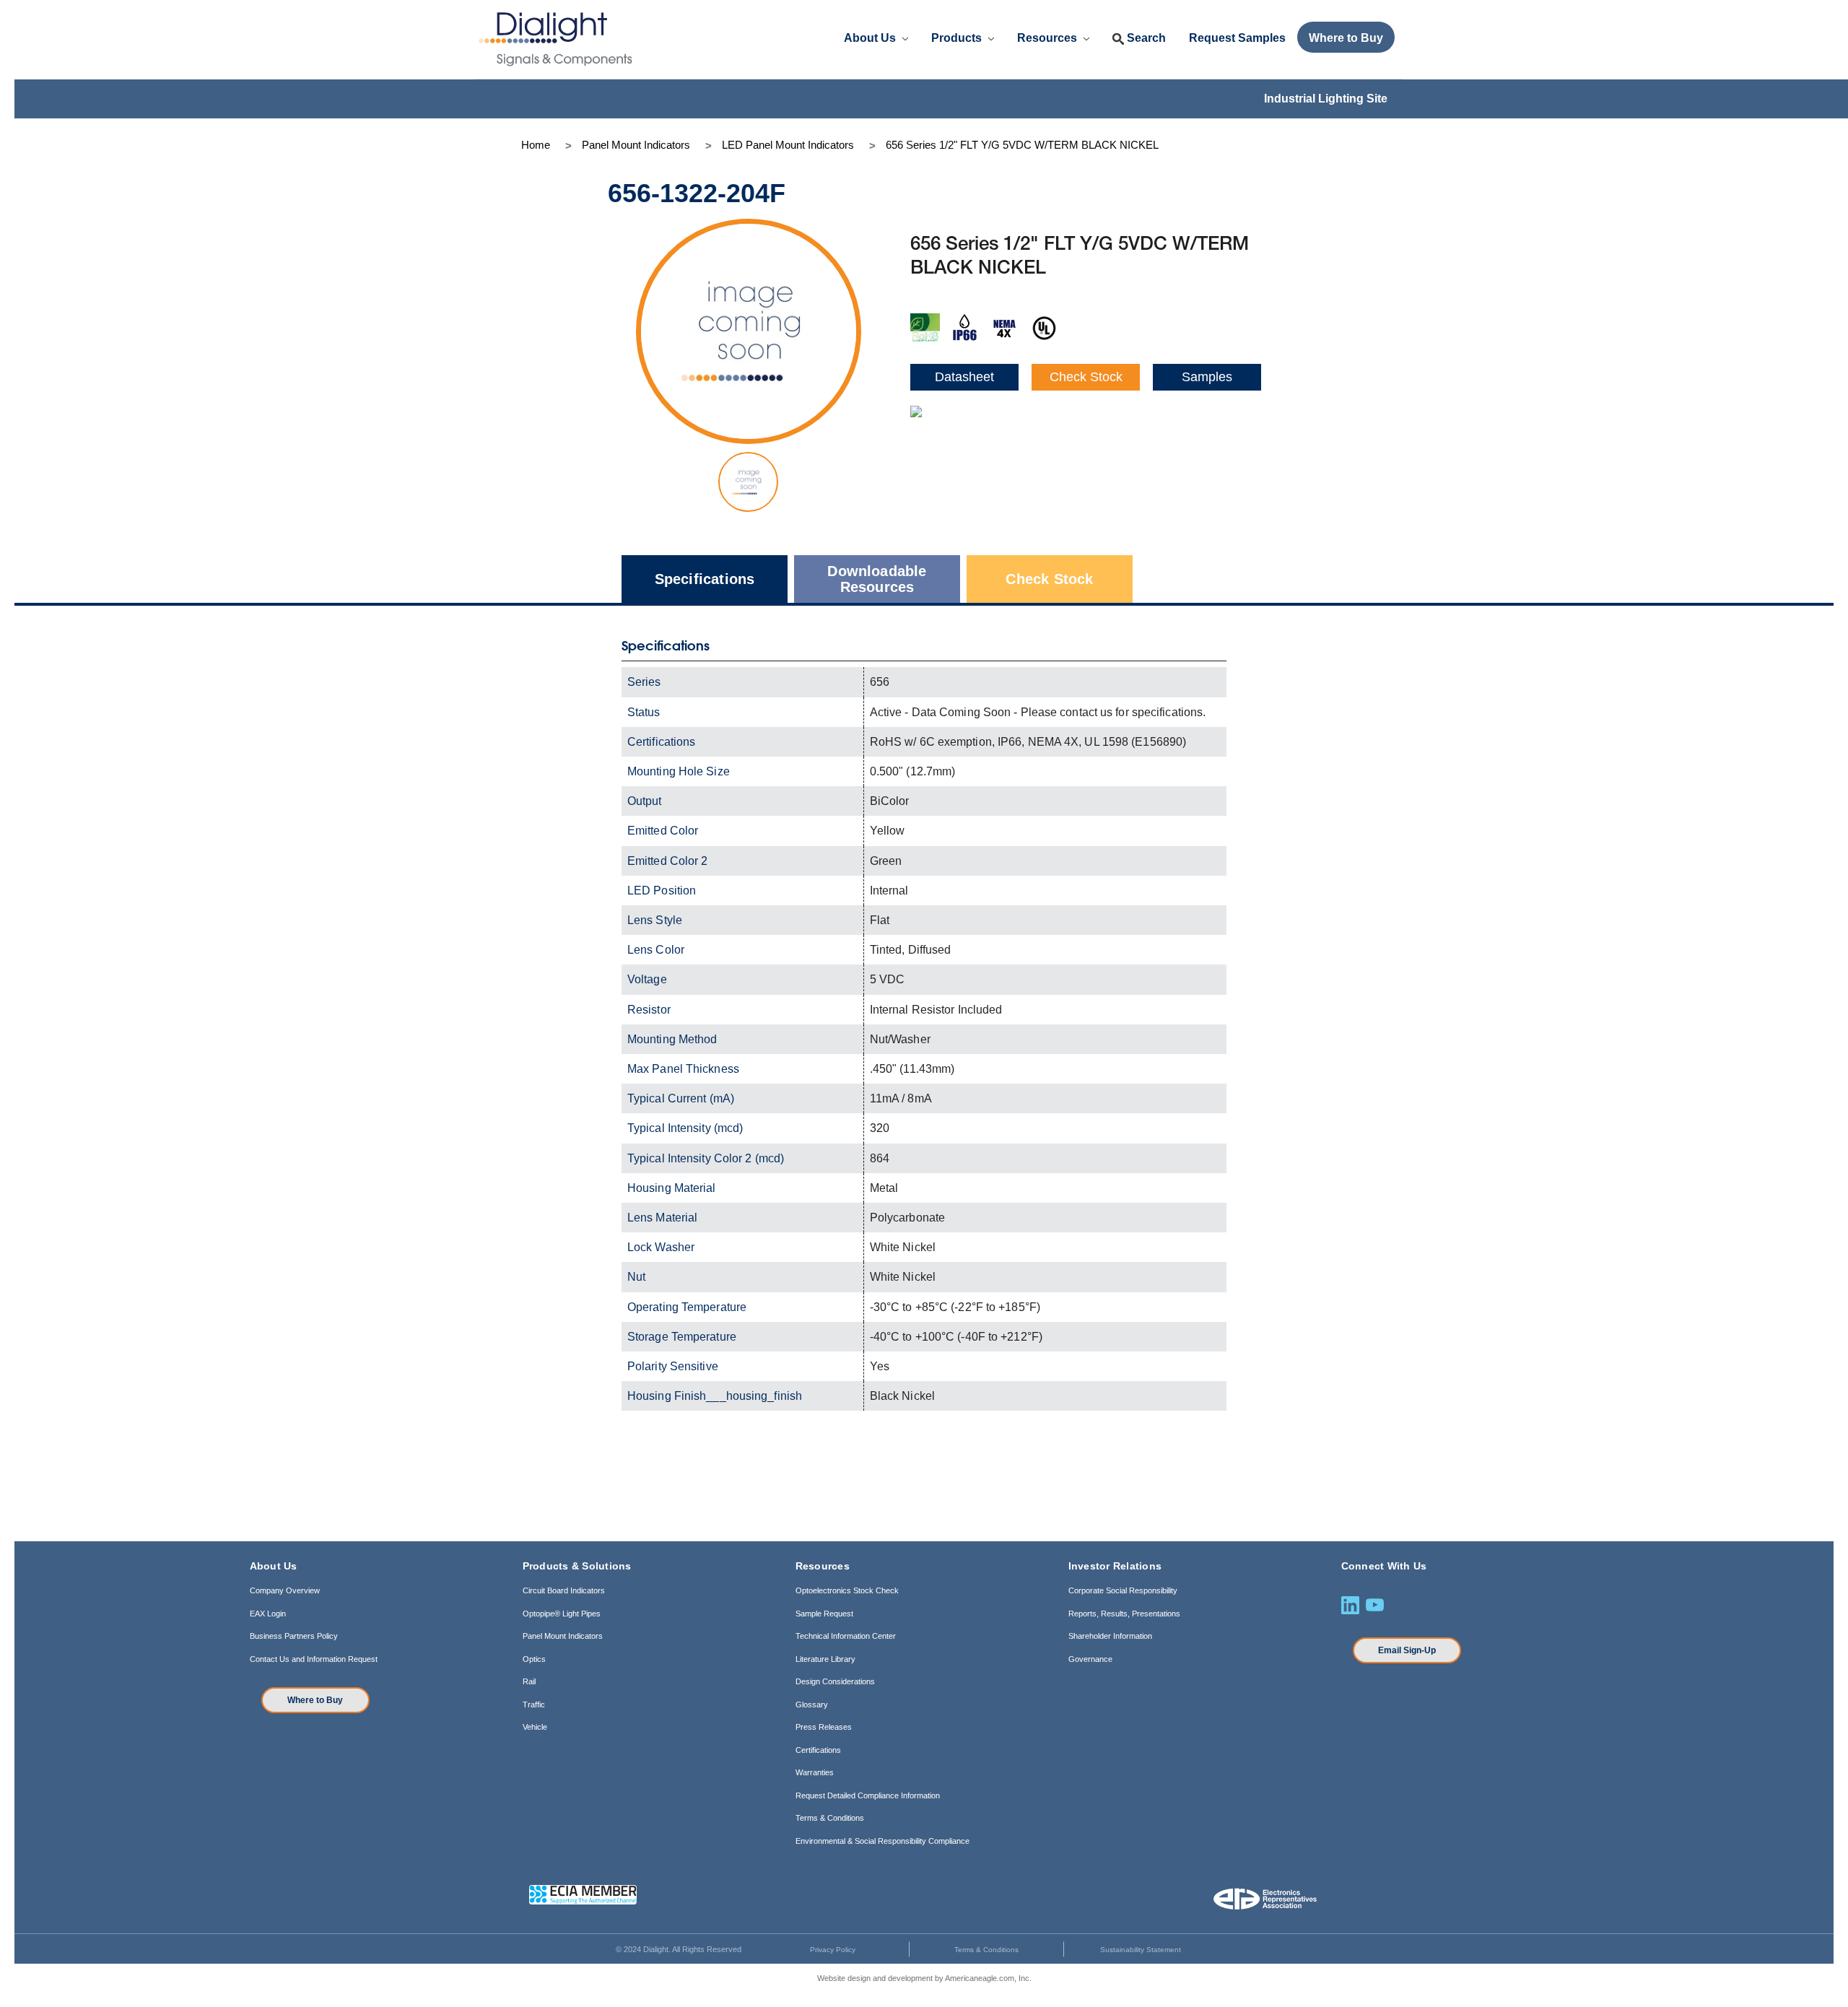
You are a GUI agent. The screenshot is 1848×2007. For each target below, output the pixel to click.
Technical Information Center (846, 1636)
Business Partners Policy (294, 1636)
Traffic (534, 1705)
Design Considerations (835, 1681)
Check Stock (1086, 377)
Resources (1049, 38)
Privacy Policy (833, 1950)
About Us (871, 38)
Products (958, 38)
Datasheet (964, 377)
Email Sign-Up (1407, 1650)
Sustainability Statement (1141, 1950)
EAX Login (268, 1614)
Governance (1090, 1659)
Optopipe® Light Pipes (562, 1614)
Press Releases (824, 1727)
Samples (1207, 377)
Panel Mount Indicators (563, 1636)
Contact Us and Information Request (314, 1659)
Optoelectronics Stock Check (847, 1590)
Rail (529, 1681)
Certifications (818, 1750)
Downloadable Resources (877, 579)
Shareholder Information (1110, 1636)
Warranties (815, 1772)
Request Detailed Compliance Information (868, 1795)
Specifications (705, 579)
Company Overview (285, 1590)
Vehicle (535, 1727)
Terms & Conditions (830, 1818)
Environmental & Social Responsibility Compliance (882, 1841)
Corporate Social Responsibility (1123, 1590)
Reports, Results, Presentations (1124, 1614)
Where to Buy (315, 1700)
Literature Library (825, 1659)
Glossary (812, 1705)
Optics (534, 1659)
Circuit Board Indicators (564, 1590)
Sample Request (824, 1614)
